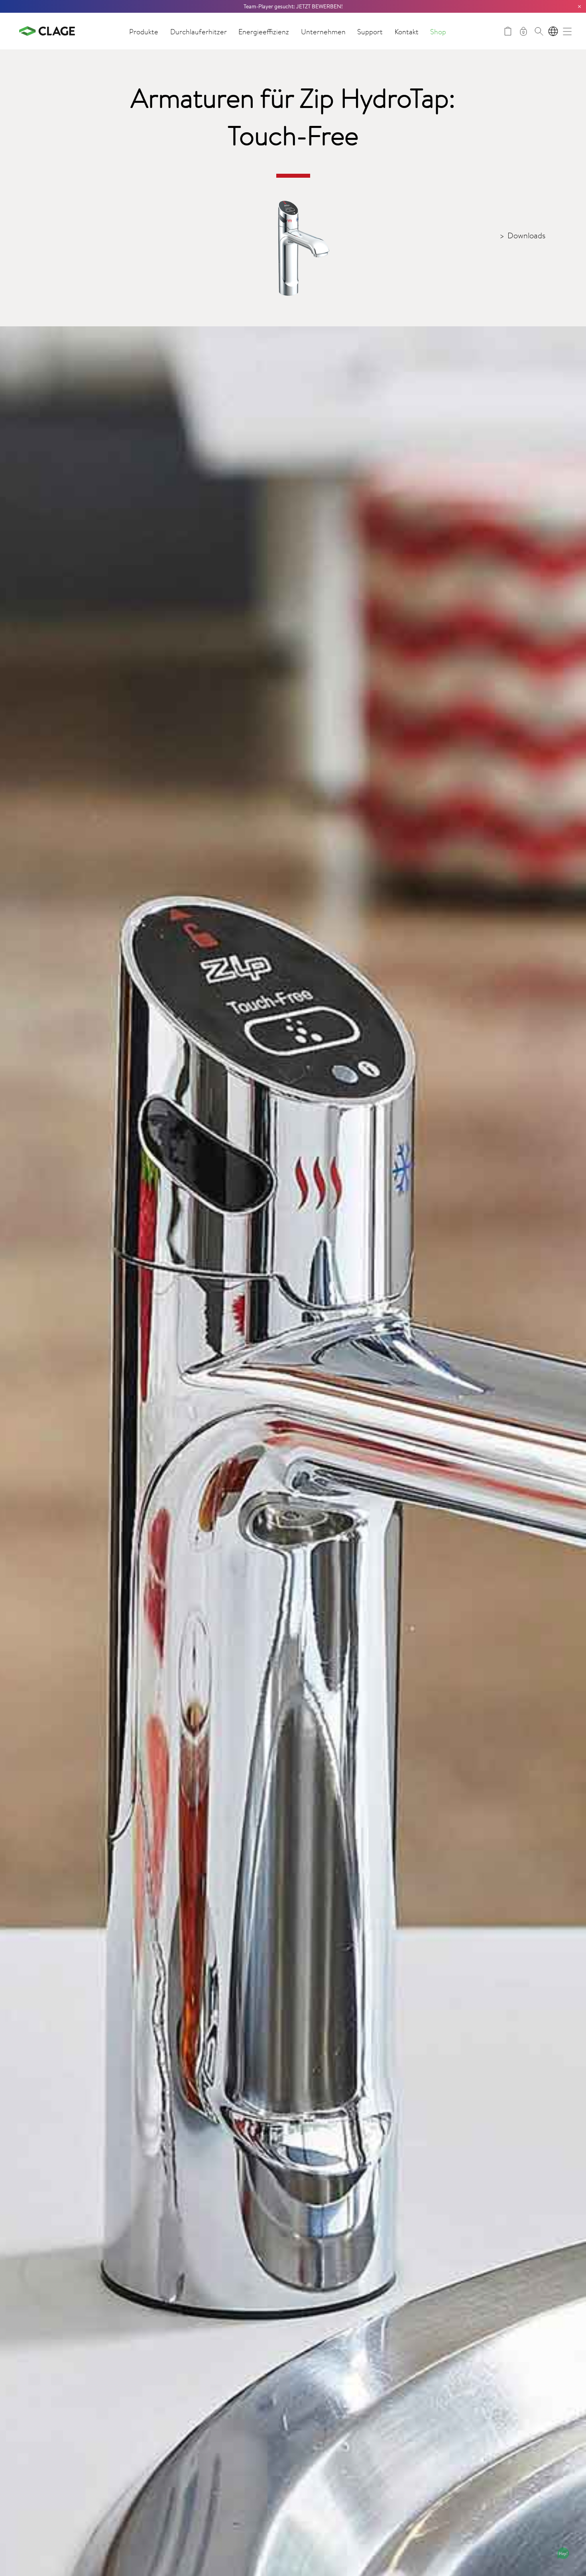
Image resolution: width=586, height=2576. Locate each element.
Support (370, 31)
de (553, 31)
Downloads (526, 235)
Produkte (144, 31)
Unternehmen (323, 31)
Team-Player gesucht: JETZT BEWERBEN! (293, 6)
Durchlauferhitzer (199, 31)
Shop (438, 31)
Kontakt (407, 31)
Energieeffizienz (264, 31)
